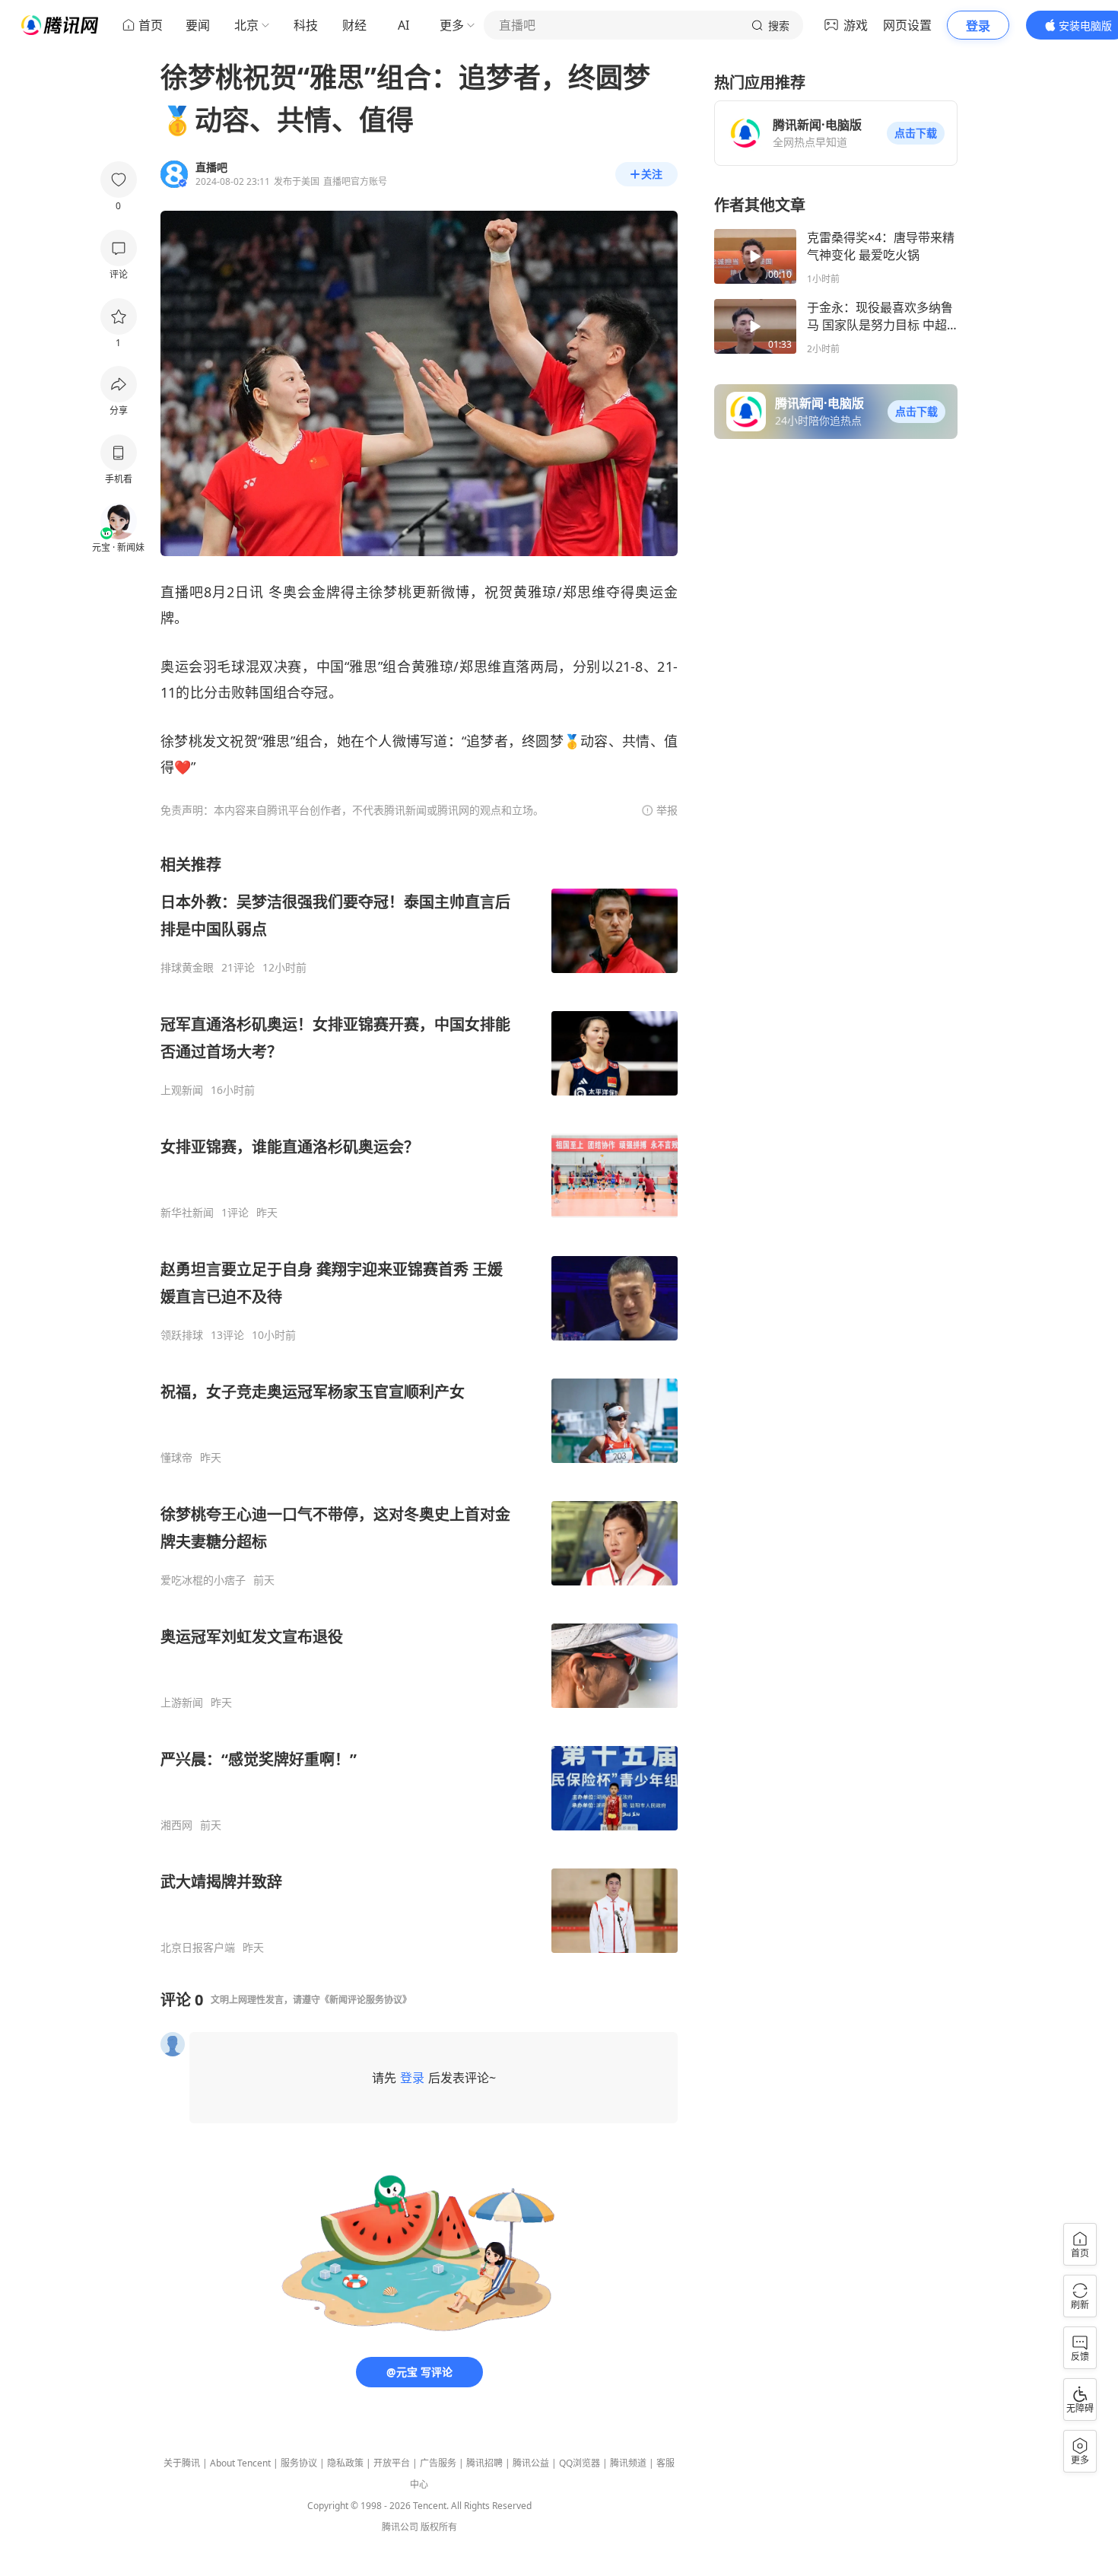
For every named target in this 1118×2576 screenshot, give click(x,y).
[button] (916, 133)
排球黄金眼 (187, 968)
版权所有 (439, 2527)
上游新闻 (182, 1703)
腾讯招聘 (484, 2463)
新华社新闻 (187, 1213)
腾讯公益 (531, 2463)
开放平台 (392, 2463)
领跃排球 (182, 1335)
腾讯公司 (400, 2527)
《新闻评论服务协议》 (366, 2000)
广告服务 (438, 2463)
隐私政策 (345, 2463)
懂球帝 (176, 1458)
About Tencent (240, 2463)
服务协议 (299, 2463)
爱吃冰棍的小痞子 (203, 1580)
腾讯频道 (628, 2463)
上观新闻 (182, 1090)
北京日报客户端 (198, 1948)
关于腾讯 (182, 2463)
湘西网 (176, 1825)
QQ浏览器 (580, 2463)
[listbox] (419, 1404)
